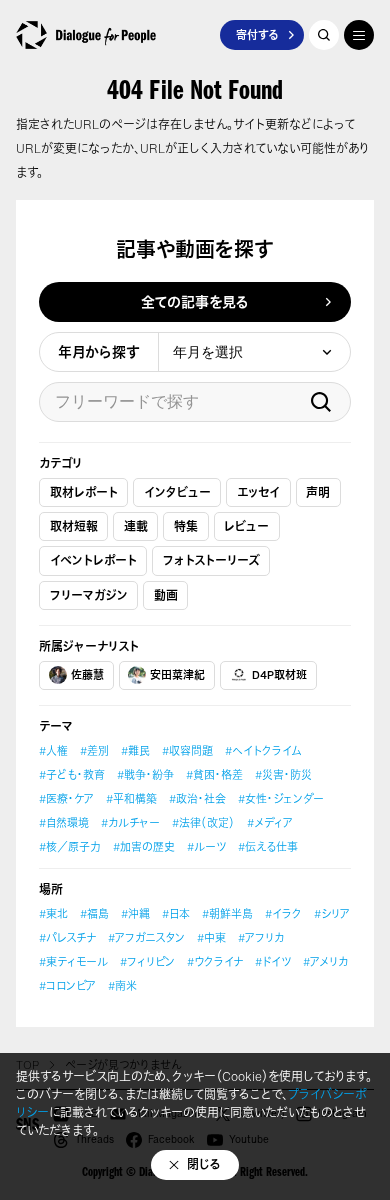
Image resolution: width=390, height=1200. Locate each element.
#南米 (122, 986)
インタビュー (177, 492)
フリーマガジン (89, 595)
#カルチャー (130, 823)
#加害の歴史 (144, 847)
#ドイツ (273, 962)
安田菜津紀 (177, 675)
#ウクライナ (215, 962)
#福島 (94, 914)
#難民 (135, 751)
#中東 (211, 938)
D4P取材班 (279, 675)
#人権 (53, 751)
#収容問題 (187, 751)
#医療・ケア (66, 799)
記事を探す (324, 35)
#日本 (176, 914)
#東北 (53, 914)
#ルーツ (206, 847)
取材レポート (84, 492)
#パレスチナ (67, 938)
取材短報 (74, 526)
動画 (166, 595)
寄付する (257, 35)
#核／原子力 (70, 847)
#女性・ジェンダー (281, 799)
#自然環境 (64, 823)
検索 (321, 402)
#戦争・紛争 (145, 775)
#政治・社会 (197, 799)
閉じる (204, 1164)
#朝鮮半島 (227, 914)
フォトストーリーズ (211, 560)
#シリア (332, 914)
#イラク (283, 914)
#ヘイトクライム (263, 751)
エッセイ (258, 492)
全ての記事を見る (195, 301)
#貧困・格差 (214, 775)
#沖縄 (135, 914)
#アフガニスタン (146, 938)
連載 (136, 526)
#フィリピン (147, 962)
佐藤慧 (87, 675)
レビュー (246, 526)
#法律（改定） (203, 823)
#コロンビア (67, 986)
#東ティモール (73, 962)
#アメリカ (325, 962)
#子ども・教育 (72, 775)
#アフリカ (261, 938)
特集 (186, 526)
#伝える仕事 (268, 847)
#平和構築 (131, 799)
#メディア (270, 823)
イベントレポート (93, 560)
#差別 (94, 751)
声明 (318, 492)
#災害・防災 (283, 775)
